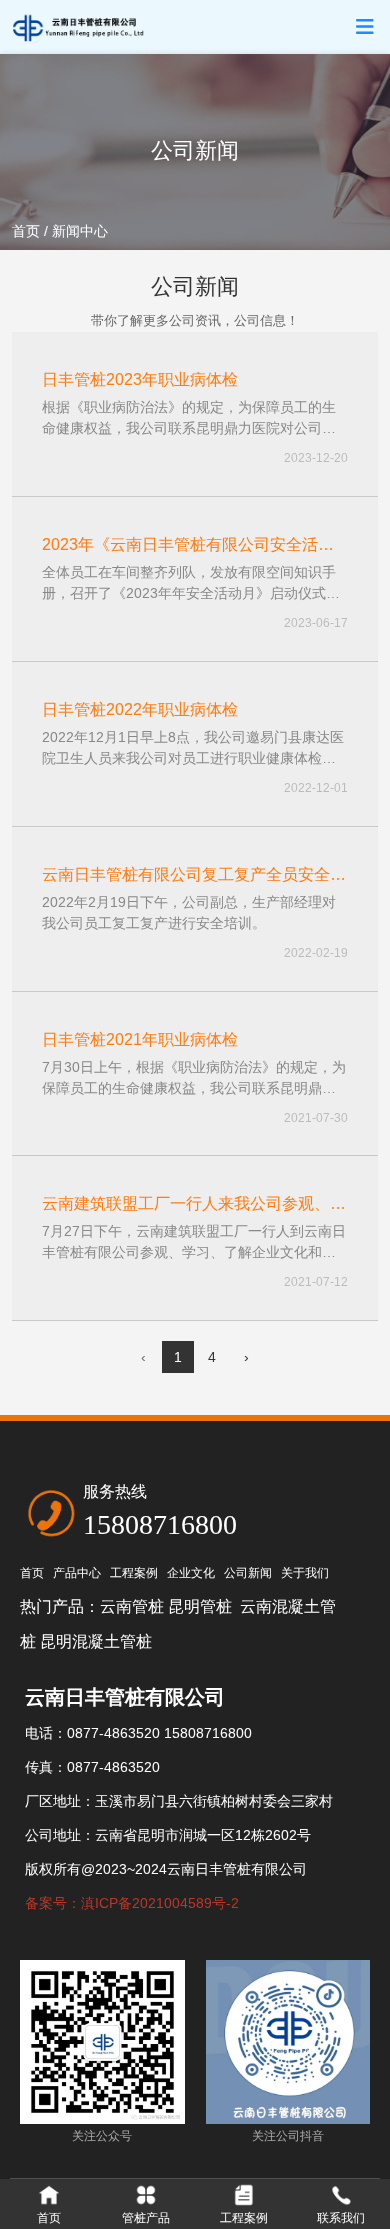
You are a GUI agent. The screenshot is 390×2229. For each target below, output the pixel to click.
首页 (28, 231)
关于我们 (305, 1573)
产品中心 (77, 1573)
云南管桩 (132, 1606)
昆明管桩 (202, 1606)
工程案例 (134, 1573)
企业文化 (191, 1573)
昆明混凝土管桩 (96, 1641)
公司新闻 (248, 1573)
